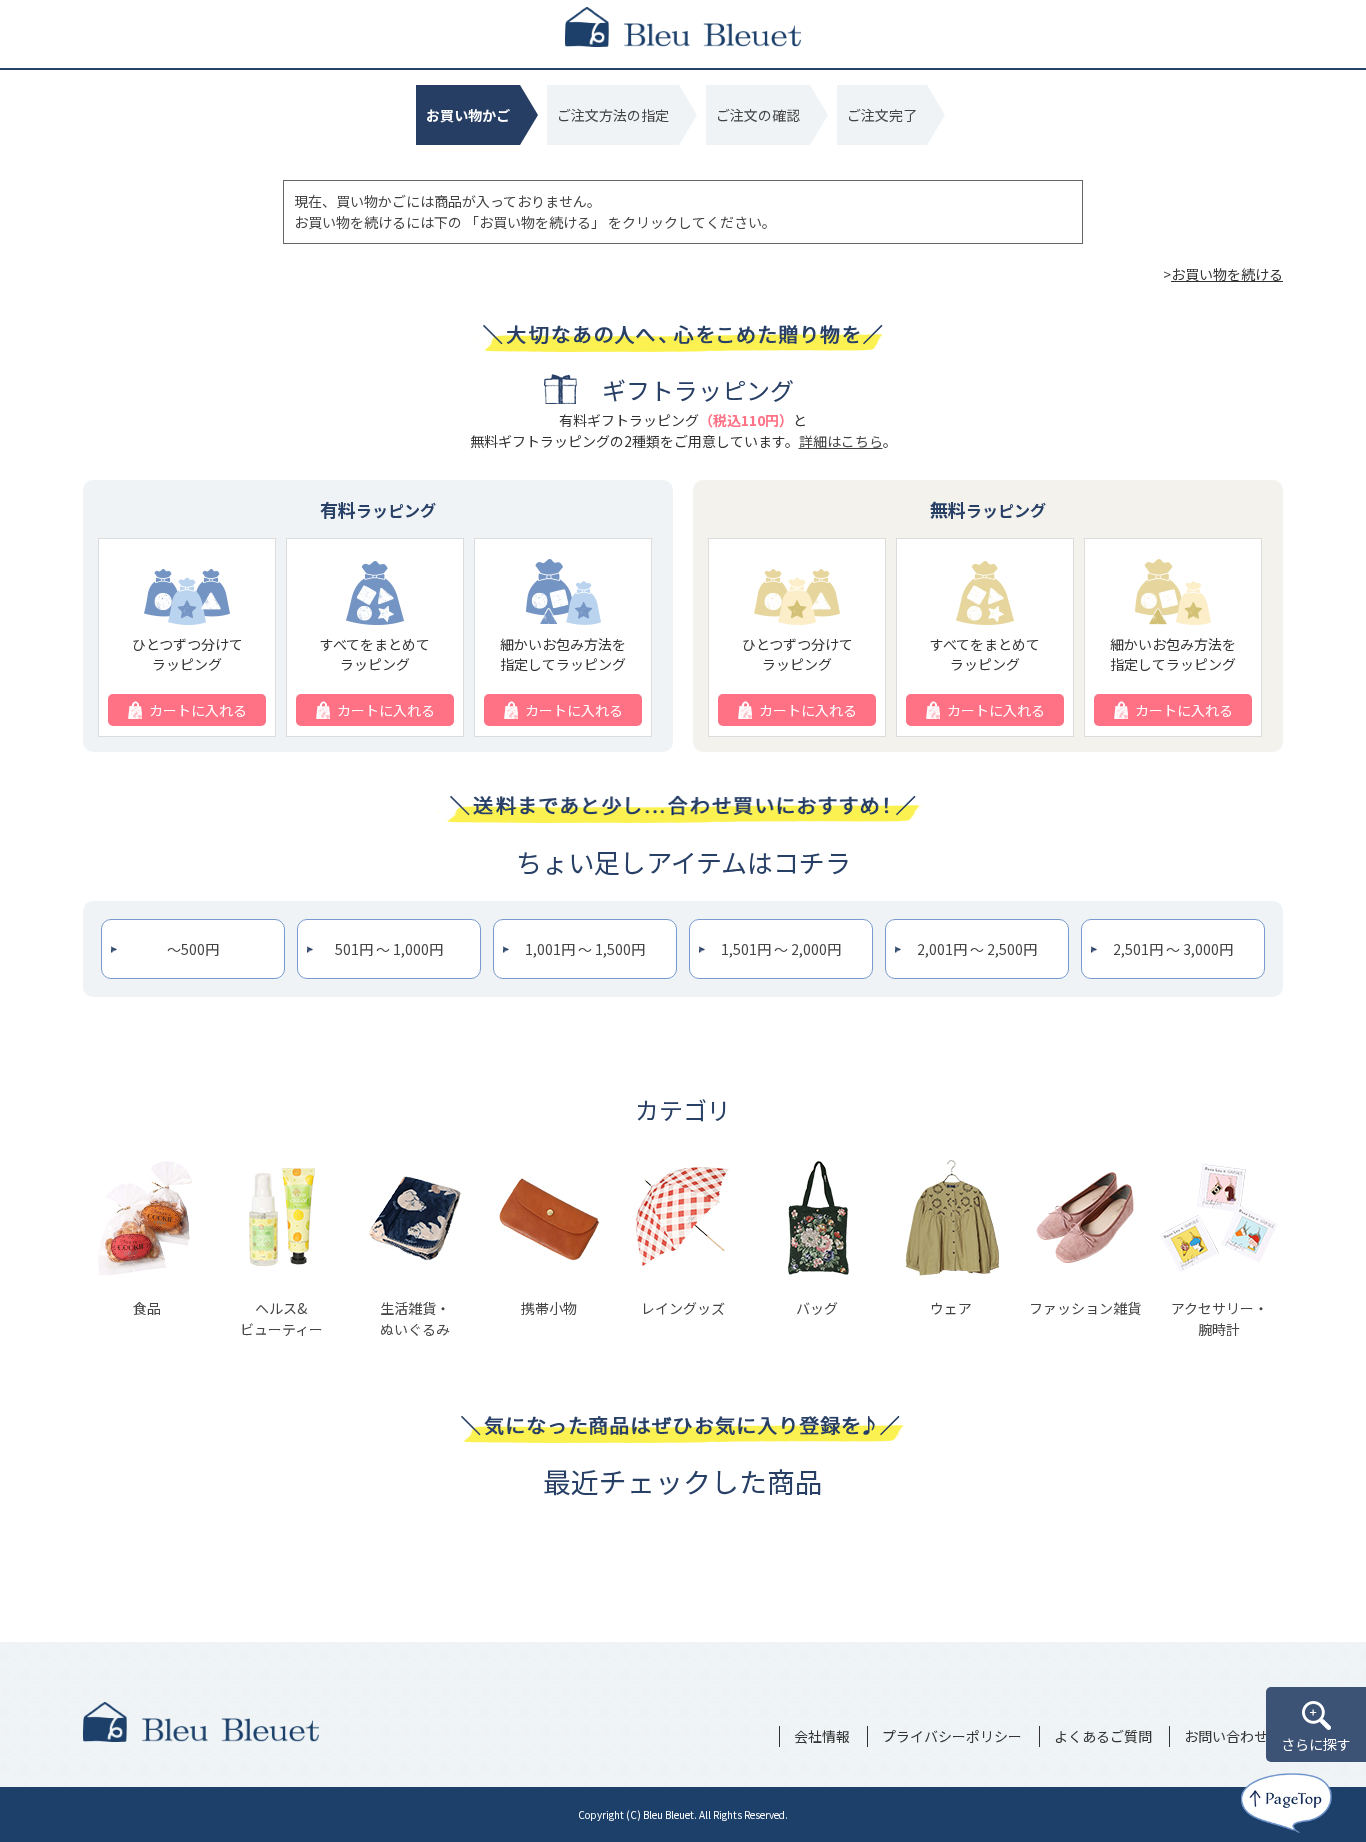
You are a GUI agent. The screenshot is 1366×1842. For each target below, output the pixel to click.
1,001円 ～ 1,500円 (585, 949)
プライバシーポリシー (952, 1736)
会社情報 (822, 1736)
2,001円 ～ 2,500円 (977, 949)
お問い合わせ (1226, 1736)
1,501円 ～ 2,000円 (781, 949)
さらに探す (1316, 1744)
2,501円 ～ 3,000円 (1173, 949)
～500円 (193, 949)
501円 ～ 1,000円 (389, 949)
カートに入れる (198, 710)
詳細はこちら (841, 441)
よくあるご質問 (1103, 1736)
